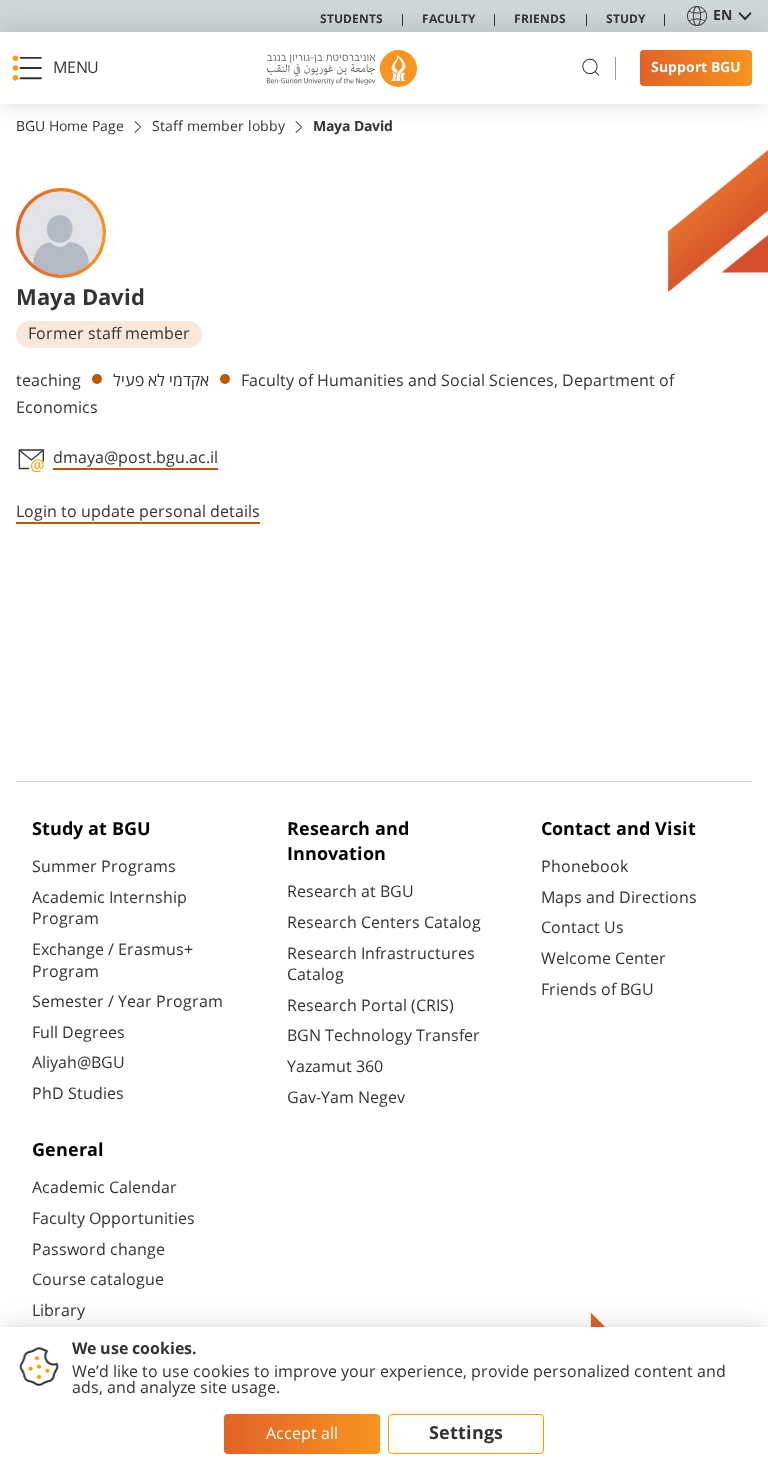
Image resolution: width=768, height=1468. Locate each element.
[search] (591, 68)
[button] (61, 68)
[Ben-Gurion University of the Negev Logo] (342, 68)
